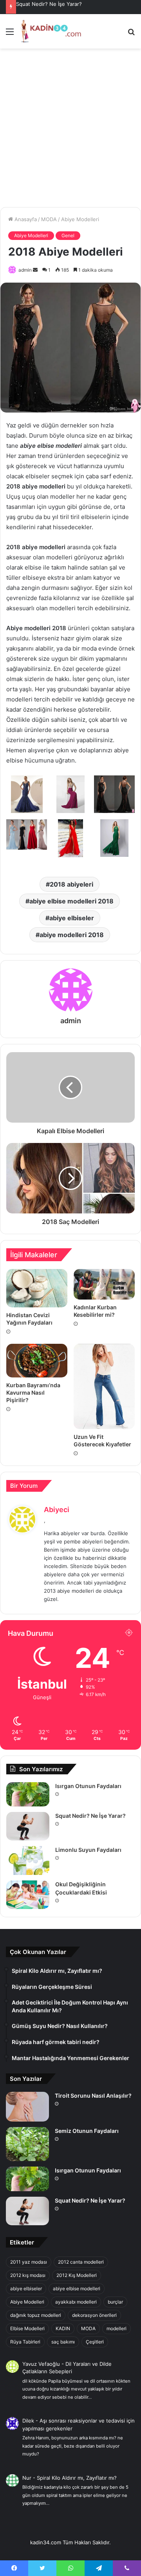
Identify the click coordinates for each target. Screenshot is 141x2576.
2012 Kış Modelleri (77, 2275)
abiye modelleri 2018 (72, 935)
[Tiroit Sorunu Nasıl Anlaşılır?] (27, 2107)
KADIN (63, 2328)
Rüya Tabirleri (25, 2342)
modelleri (117, 2328)
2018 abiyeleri (71, 884)
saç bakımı (63, 2342)
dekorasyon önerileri (94, 2315)
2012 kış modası (28, 2275)
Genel (68, 235)
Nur (27, 2478)
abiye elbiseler (72, 918)
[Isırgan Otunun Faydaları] (28, 1794)
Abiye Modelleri (80, 219)
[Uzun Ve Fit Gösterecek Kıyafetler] (104, 1387)
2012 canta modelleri (81, 2262)
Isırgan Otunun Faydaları (88, 1786)
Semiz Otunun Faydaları (87, 2131)
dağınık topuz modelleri (36, 2315)
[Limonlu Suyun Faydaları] (28, 1860)
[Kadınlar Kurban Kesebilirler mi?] (104, 1284)
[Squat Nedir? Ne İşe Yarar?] (28, 1826)
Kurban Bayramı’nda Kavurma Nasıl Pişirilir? (33, 1393)
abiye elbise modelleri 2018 (71, 901)
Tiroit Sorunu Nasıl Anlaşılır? (93, 2096)
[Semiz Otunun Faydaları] (27, 2144)
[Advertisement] (70, 131)
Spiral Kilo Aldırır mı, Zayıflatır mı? (77, 2478)
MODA (49, 219)
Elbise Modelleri (27, 2328)
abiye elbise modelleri (77, 2288)
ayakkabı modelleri (76, 2302)
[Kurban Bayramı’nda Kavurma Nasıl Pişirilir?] (37, 1361)
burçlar (115, 2302)
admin (25, 270)
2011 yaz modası (29, 2262)
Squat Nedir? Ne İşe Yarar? (49, 4)
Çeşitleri (95, 2342)
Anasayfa (25, 219)
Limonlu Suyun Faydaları (88, 1850)
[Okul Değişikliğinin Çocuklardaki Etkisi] (28, 1895)
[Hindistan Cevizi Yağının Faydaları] (37, 1288)
